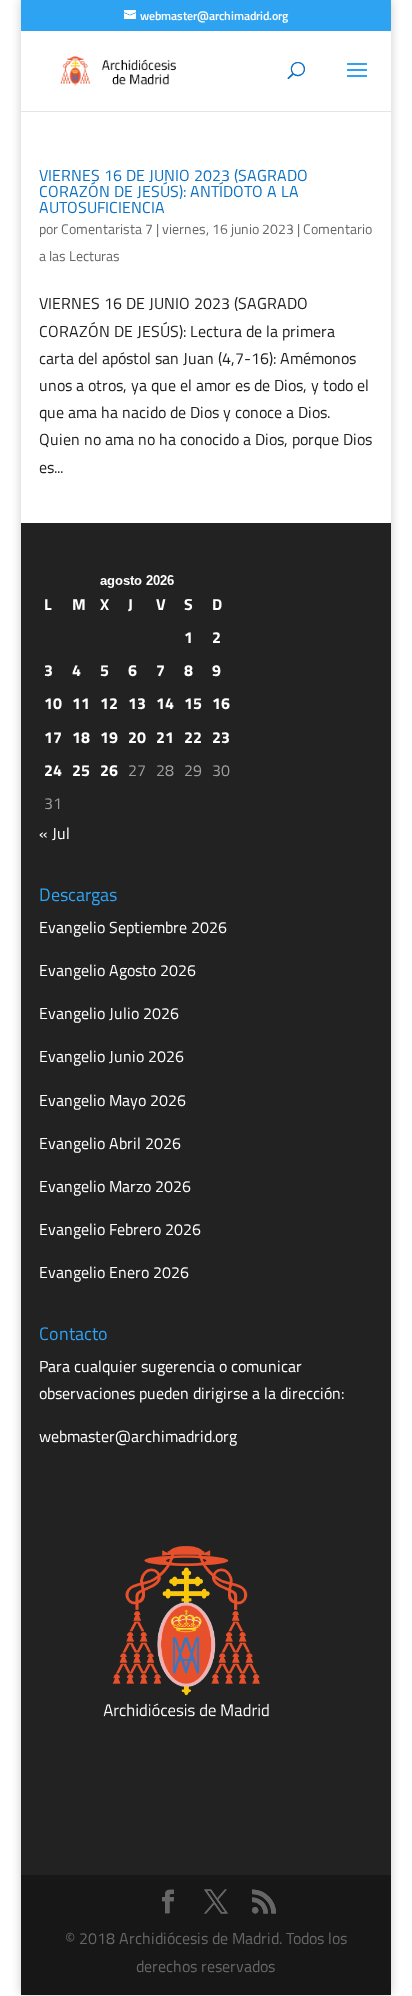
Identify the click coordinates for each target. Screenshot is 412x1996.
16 (221, 703)
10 (53, 703)
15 (193, 703)
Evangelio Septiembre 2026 (133, 927)
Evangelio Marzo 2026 (115, 1186)
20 (137, 737)
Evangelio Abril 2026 (110, 1143)
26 (109, 770)
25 (81, 770)
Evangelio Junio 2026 (111, 1056)
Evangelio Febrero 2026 (120, 1229)
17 (53, 737)
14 (165, 703)
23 (221, 737)
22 (193, 737)
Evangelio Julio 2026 (109, 1013)
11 (81, 703)
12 (109, 703)
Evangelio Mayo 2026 (112, 1100)
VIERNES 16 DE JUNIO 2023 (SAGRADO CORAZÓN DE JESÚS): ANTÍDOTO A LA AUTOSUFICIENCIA (173, 191)
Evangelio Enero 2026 (114, 1272)
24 (53, 770)
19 (109, 737)
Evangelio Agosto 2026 (117, 970)
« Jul (54, 833)
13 (137, 703)
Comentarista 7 (107, 228)
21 (165, 737)
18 (81, 737)
